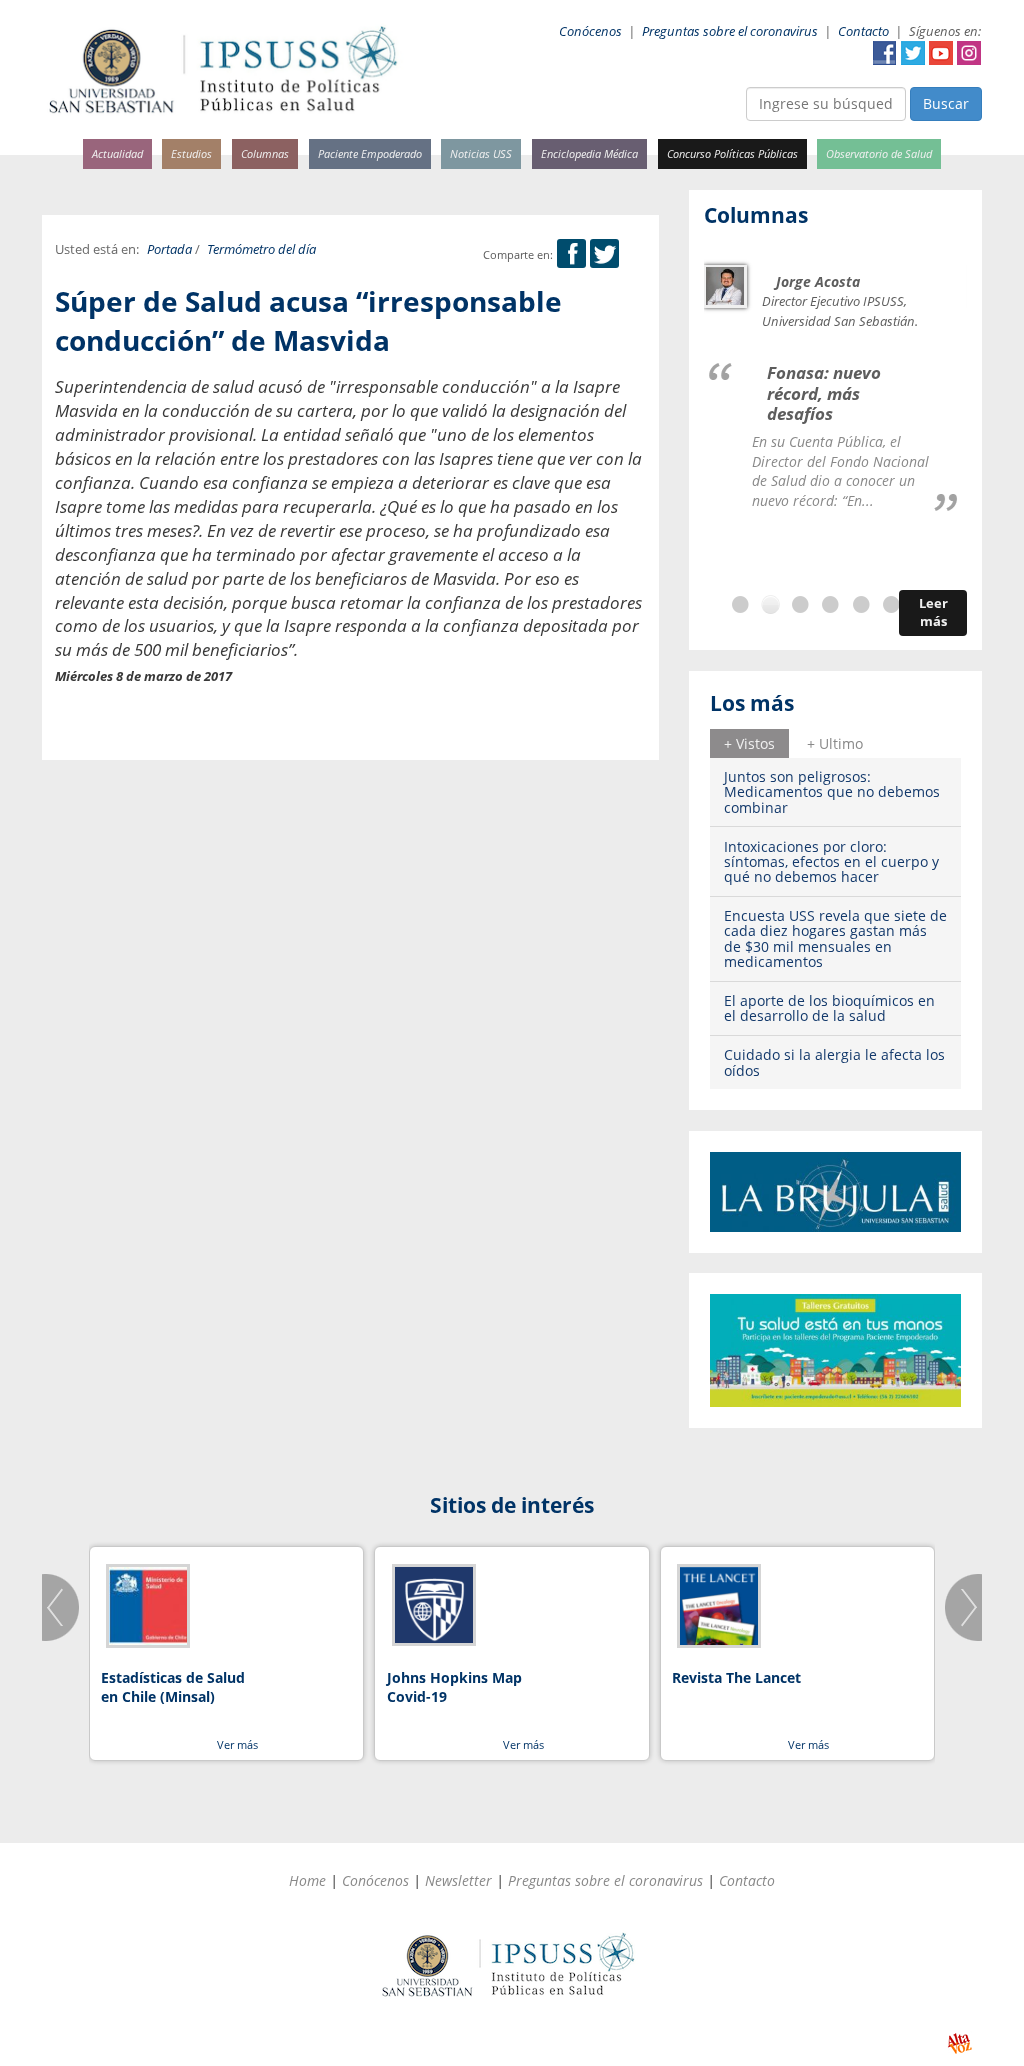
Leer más (933, 612)
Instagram (969, 53)
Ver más (237, 1744)
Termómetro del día (261, 249)
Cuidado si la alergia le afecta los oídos (834, 1062)
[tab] (749, 743)
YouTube (941, 53)
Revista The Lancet (736, 1677)
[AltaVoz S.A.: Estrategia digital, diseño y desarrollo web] (959, 2043)
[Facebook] (571, 254)
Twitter (913, 53)
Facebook (885, 53)
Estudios (191, 153)
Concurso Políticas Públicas (732, 153)
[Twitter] (604, 254)
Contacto (863, 31)
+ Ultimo (835, 743)
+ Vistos (749, 743)
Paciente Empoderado (370, 153)
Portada (169, 249)
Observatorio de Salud (879, 153)
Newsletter (458, 1880)
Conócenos (590, 31)
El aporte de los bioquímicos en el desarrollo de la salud (829, 1008)
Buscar (946, 103)
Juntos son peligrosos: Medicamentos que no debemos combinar (832, 792)
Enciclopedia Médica (589, 153)
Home (307, 1880)
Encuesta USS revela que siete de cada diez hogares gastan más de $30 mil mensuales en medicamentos (835, 938)
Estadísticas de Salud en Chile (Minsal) (173, 1687)
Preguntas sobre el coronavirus (730, 31)
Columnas (265, 153)
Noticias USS (481, 153)
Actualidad (117, 153)
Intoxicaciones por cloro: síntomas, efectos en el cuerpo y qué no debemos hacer (831, 862)
